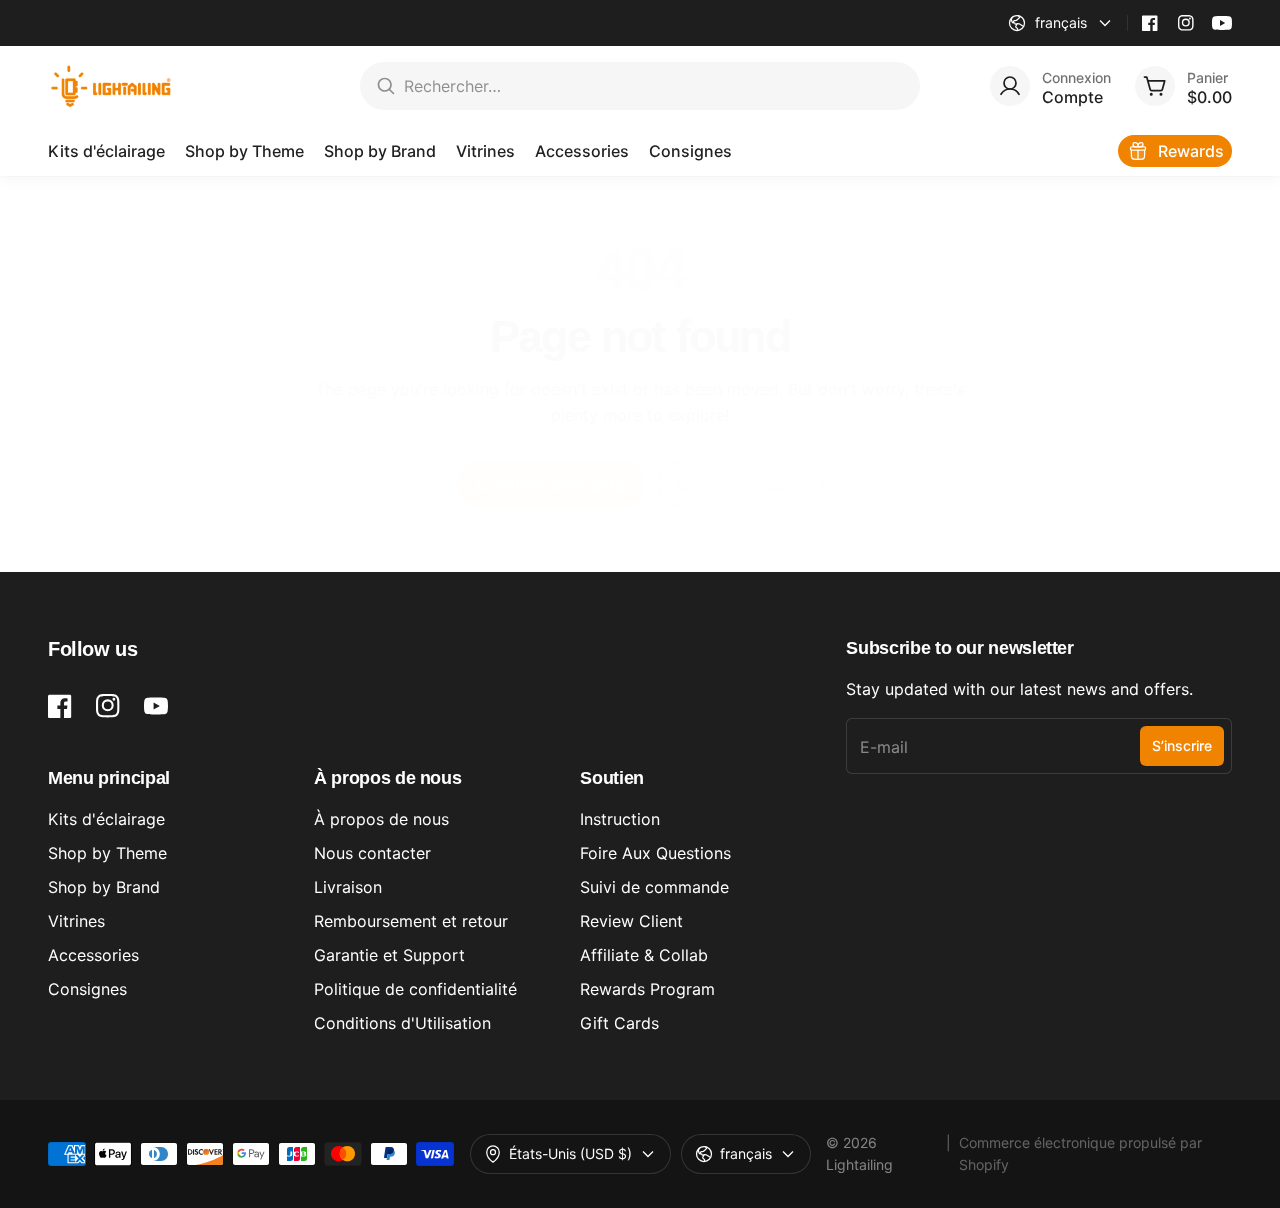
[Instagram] (1186, 23)
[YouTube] (1222, 23)
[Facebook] (1150, 23)
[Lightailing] (111, 86)
